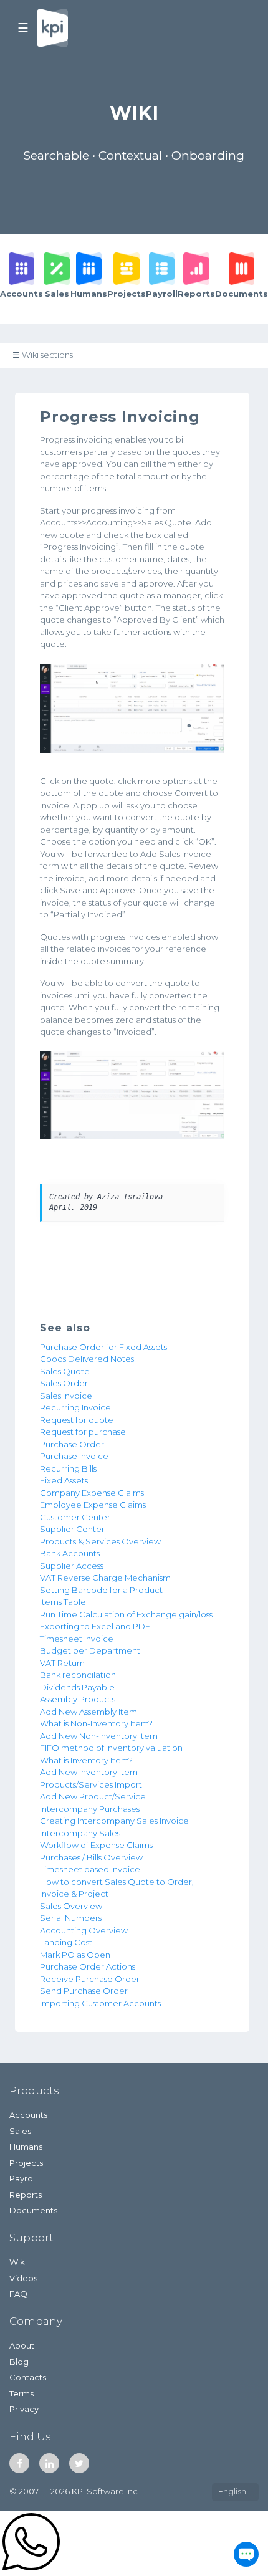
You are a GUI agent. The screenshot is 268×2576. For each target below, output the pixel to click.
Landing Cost (66, 1942)
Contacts (28, 2377)
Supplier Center (72, 1529)
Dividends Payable (77, 1687)
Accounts (28, 2115)
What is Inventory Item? (86, 1760)
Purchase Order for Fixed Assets (103, 1347)
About (22, 2345)
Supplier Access (72, 1566)
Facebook (19, 2463)
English (232, 2491)
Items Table (63, 1602)
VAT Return (62, 1663)
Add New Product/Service (93, 1796)
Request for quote (77, 1420)
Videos (23, 2278)
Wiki (18, 2262)
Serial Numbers (71, 1918)
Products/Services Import (91, 1784)
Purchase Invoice (74, 1456)
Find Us (30, 2436)
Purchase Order (72, 1444)
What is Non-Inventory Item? (96, 1723)
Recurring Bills (68, 1468)
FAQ (18, 2294)
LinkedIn (49, 2463)
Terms (22, 2393)
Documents (33, 2210)
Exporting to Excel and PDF (95, 1626)
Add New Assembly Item (89, 1712)
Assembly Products (78, 1699)
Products (34, 2090)
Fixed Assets (64, 1480)
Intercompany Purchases (90, 1809)
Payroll (23, 2178)
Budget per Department (90, 1650)
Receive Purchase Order (90, 1979)
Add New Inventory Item (89, 1772)
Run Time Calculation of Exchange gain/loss (126, 1614)
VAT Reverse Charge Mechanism (105, 1578)
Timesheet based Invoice (90, 1869)
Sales (20, 2131)
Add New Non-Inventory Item (99, 1736)
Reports (26, 2195)
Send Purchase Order (84, 1991)
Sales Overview (71, 1906)
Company (36, 2321)
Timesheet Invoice (77, 1639)
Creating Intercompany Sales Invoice (114, 1821)
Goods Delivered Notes (87, 1359)
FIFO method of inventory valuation (111, 1748)
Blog (19, 2362)
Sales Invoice (66, 1396)
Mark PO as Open (75, 1955)
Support (31, 2238)
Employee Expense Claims (93, 1505)
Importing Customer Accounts (100, 2003)
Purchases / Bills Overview (91, 1857)
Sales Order (64, 1383)
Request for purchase (83, 1432)
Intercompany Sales (80, 1833)
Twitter (79, 2463)
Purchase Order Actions (88, 1966)
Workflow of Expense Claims (96, 1845)
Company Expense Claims (92, 1493)
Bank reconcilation (78, 1675)
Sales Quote (65, 1371)
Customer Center (75, 1517)
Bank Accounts (70, 1553)
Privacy (24, 2409)
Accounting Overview (84, 1930)
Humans (26, 2147)
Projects (26, 2163)
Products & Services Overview (100, 1541)
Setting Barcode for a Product (101, 1590)
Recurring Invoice (75, 1407)
